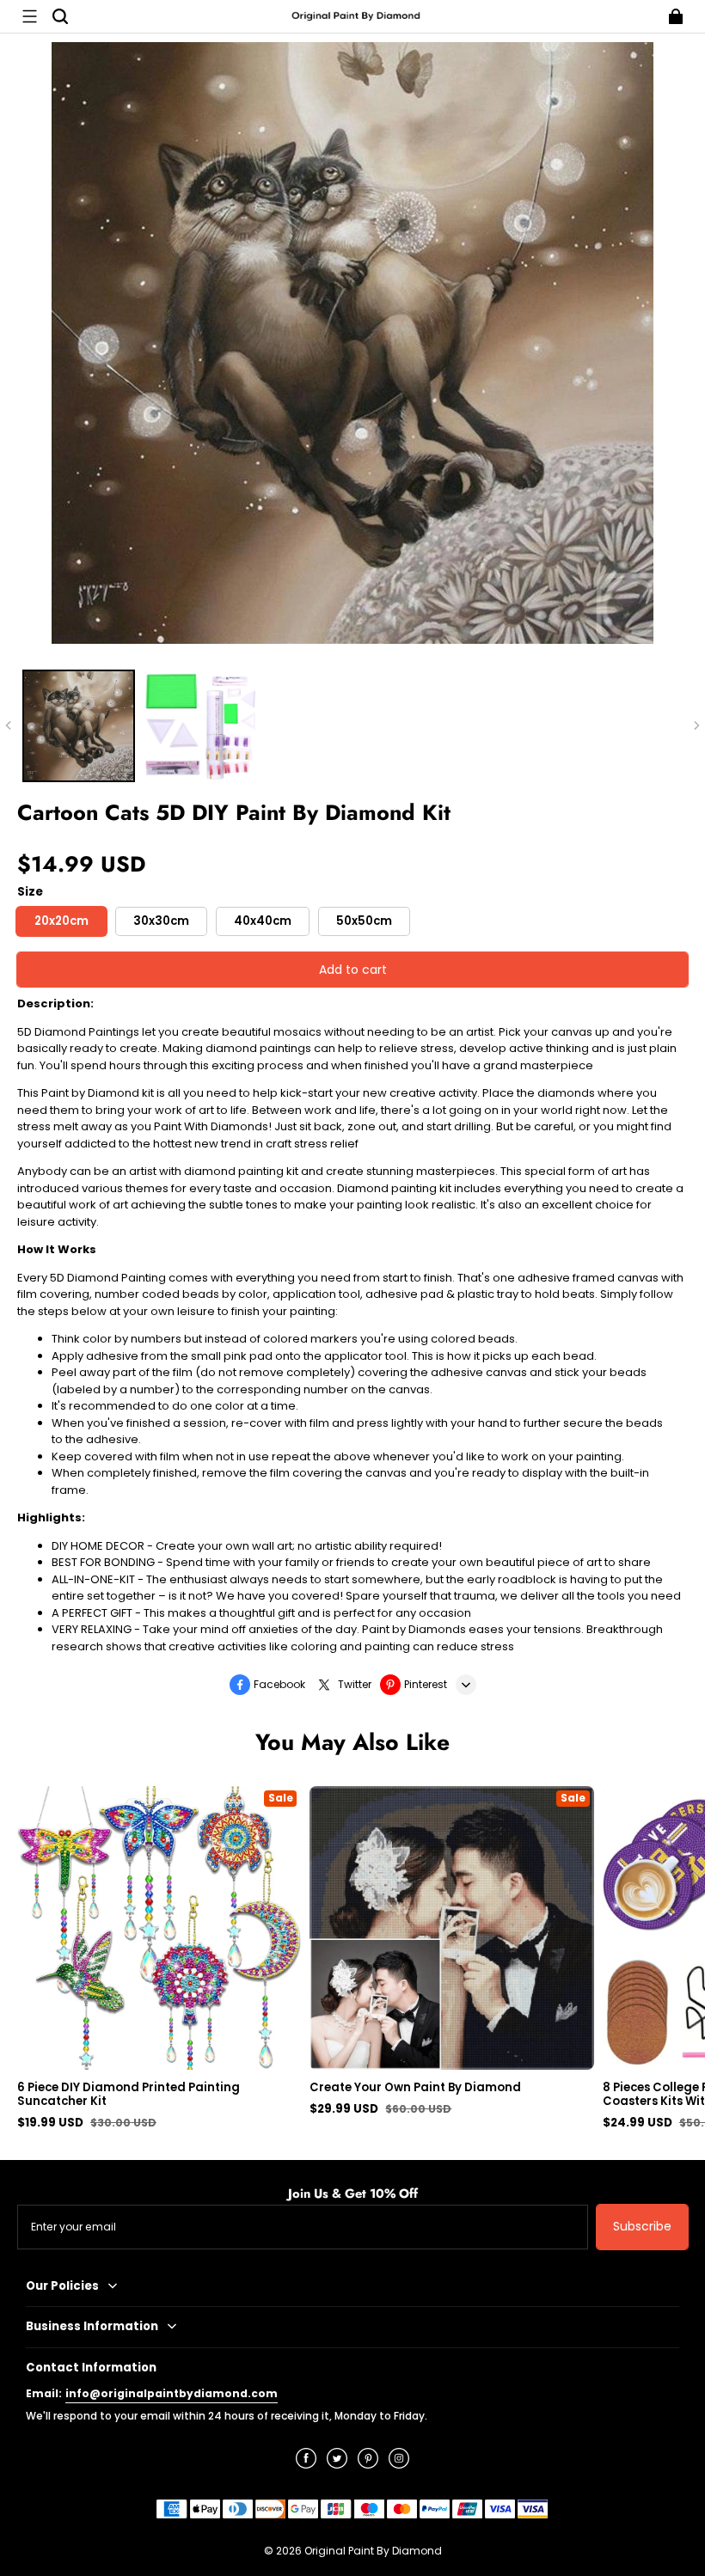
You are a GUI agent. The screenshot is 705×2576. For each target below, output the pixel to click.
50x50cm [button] (364, 921)
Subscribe (642, 2226)
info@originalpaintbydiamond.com (172, 2393)
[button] (29, 16)
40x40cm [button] (263, 921)
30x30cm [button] (161, 921)
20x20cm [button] (61, 921)
